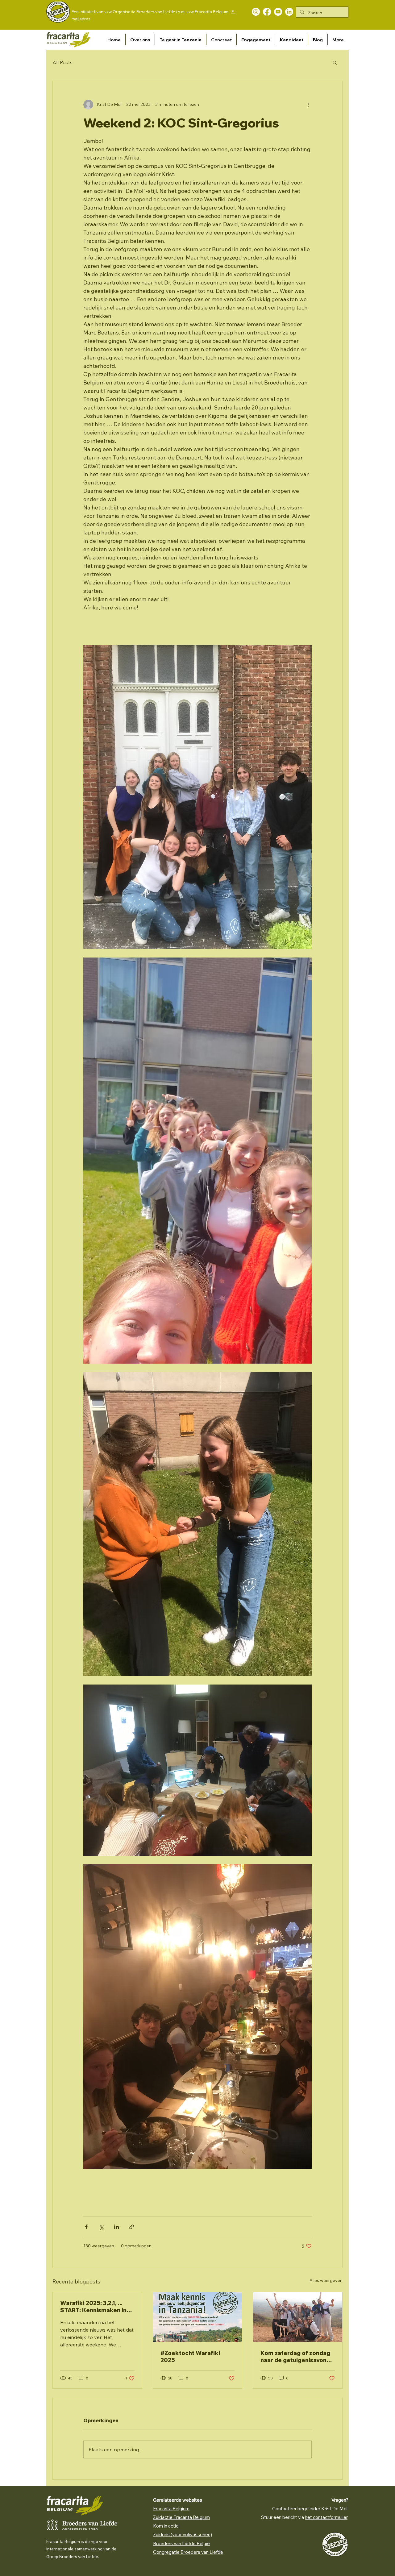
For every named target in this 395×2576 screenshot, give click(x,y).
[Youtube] (278, 12)
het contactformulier (326, 2517)
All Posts (62, 62)
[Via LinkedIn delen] (116, 2227)
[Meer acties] (308, 105)
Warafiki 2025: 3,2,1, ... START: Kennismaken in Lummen (93, 2307)
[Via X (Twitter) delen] (101, 2227)
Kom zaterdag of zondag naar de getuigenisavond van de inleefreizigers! (295, 2357)
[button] (140, 40)
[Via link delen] (132, 2227)
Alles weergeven (326, 2280)
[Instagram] (256, 12)
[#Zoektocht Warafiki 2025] (198, 2317)
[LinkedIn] (289, 12)
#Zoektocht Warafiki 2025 (190, 2357)
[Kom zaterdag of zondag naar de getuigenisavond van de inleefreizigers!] (298, 2317)
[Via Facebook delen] (86, 2227)
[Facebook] (267, 12)
